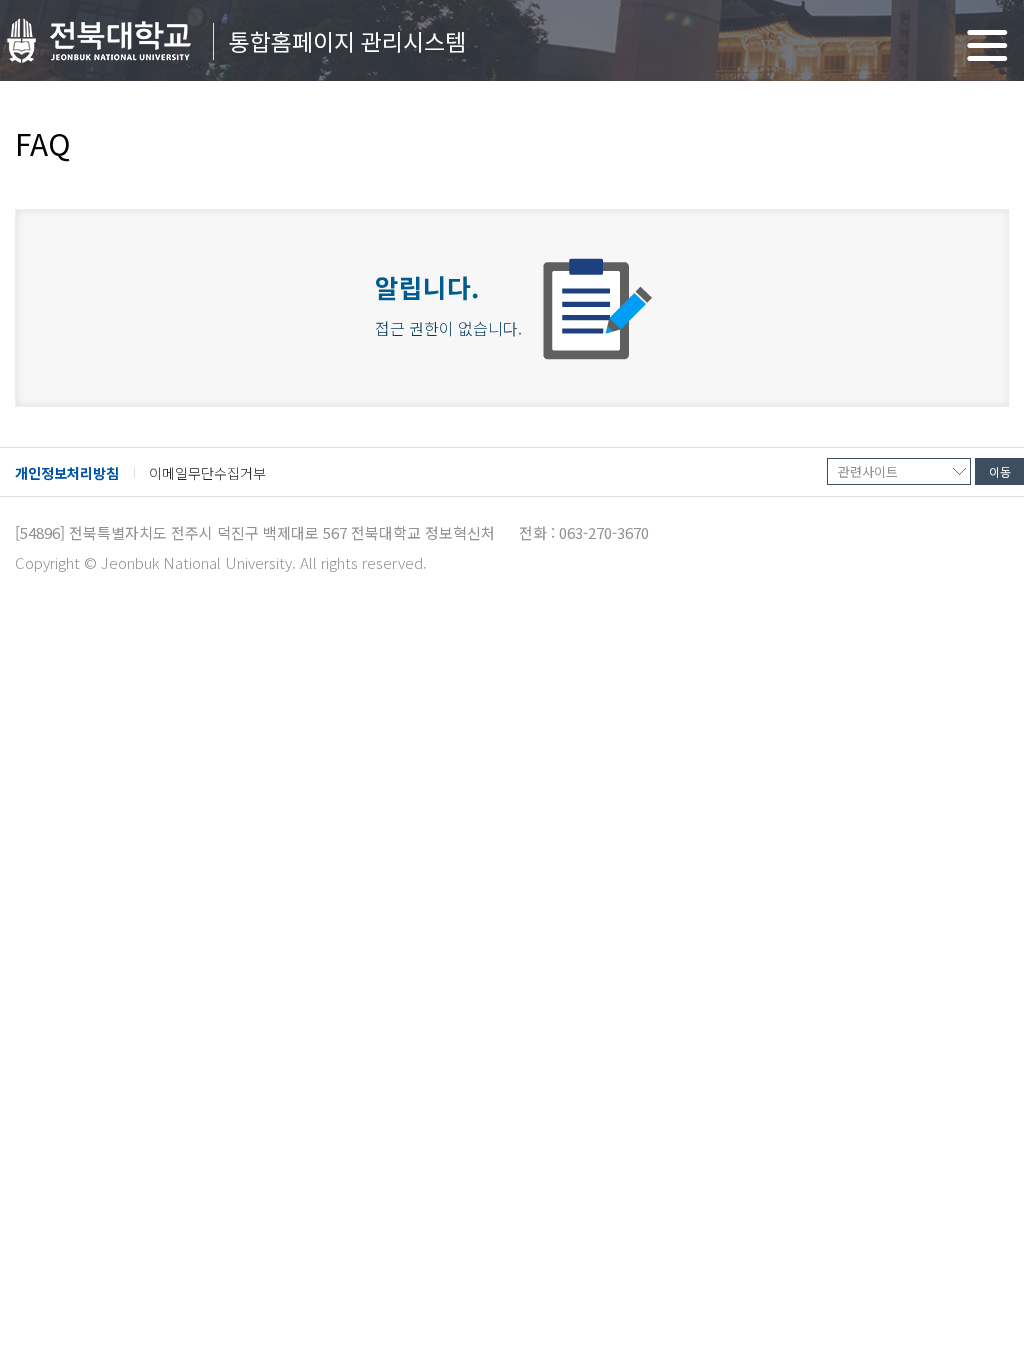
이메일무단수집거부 (207, 473)
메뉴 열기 (987, 45)
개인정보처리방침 (67, 473)
